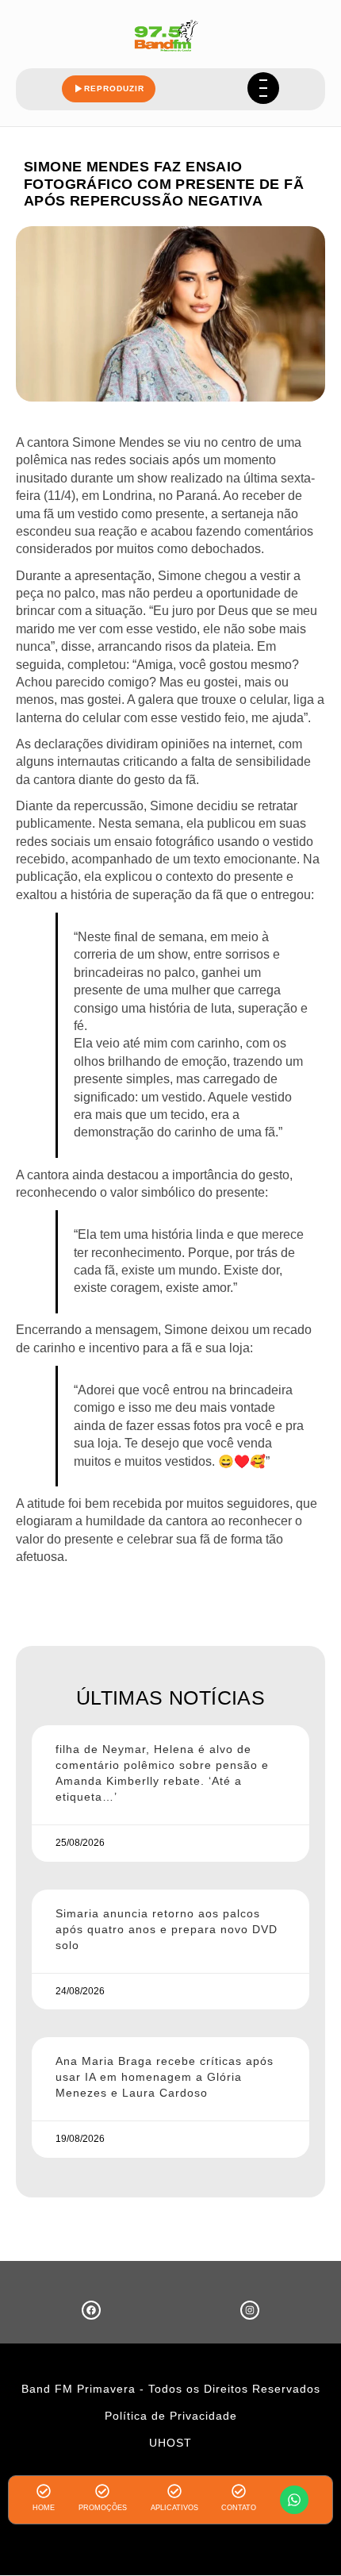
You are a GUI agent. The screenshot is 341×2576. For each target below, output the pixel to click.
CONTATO (239, 2508)
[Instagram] (250, 2310)
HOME (44, 2508)
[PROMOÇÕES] (102, 2491)
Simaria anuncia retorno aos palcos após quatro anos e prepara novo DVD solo (167, 1929)
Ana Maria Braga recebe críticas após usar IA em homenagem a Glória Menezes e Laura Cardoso (165, 2077)
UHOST (170, 2443)
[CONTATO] (239, 2491)
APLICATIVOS (174, 2508)
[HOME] (44, 2491)
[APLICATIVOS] (174, 2491)
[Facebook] (91, 2310)
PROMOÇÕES (103, 2508)
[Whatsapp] (294, 2500)
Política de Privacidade (171, 2416)
